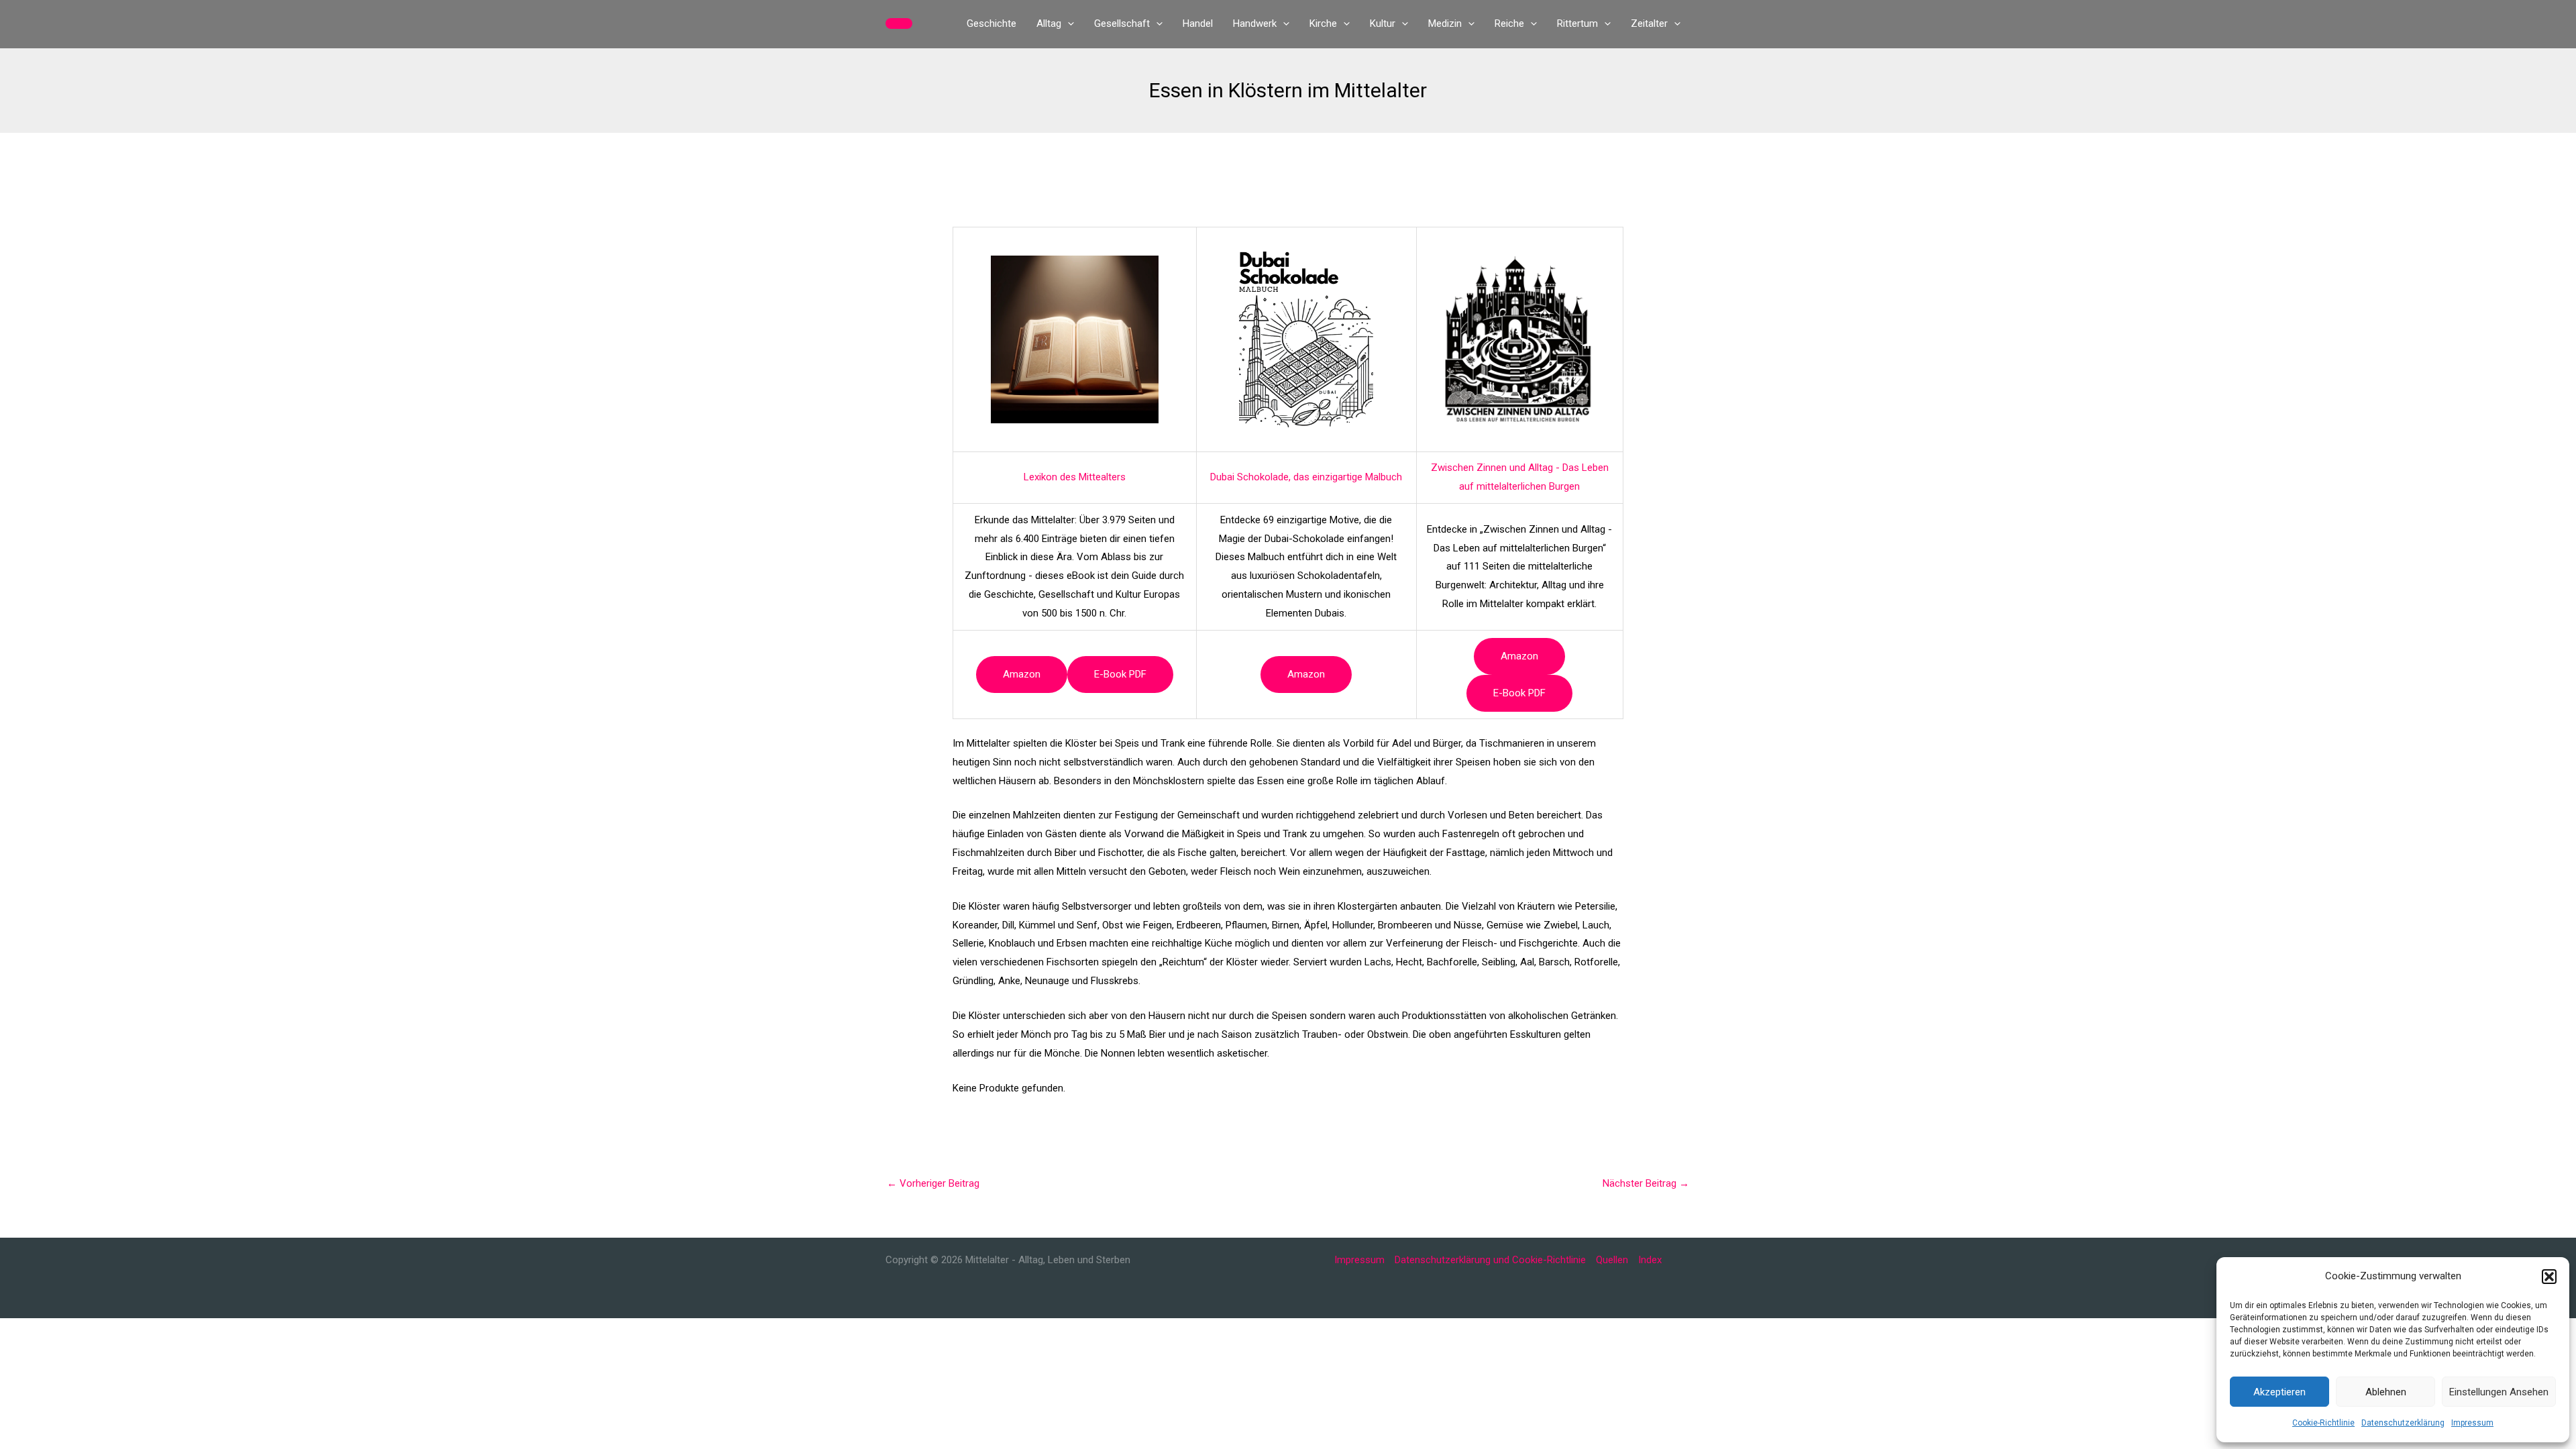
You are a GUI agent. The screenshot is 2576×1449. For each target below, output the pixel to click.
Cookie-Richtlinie (2323, 1423)
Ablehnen (2386, 1392)
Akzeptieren (2279, 1392)
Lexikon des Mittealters (1075, 477)
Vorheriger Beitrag (933, 1183)
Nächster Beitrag (1646, 1183)
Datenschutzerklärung (2403, 1423)
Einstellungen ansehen (2499, 1392)
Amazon (1022, 674)
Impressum (2472, 1423)
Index (1650, 1260)
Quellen (1612, 1260)
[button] (2549, 1277)
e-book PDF (1120, 674)
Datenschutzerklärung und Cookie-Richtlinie (1490, 1260)
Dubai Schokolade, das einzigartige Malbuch (1306, 477)
